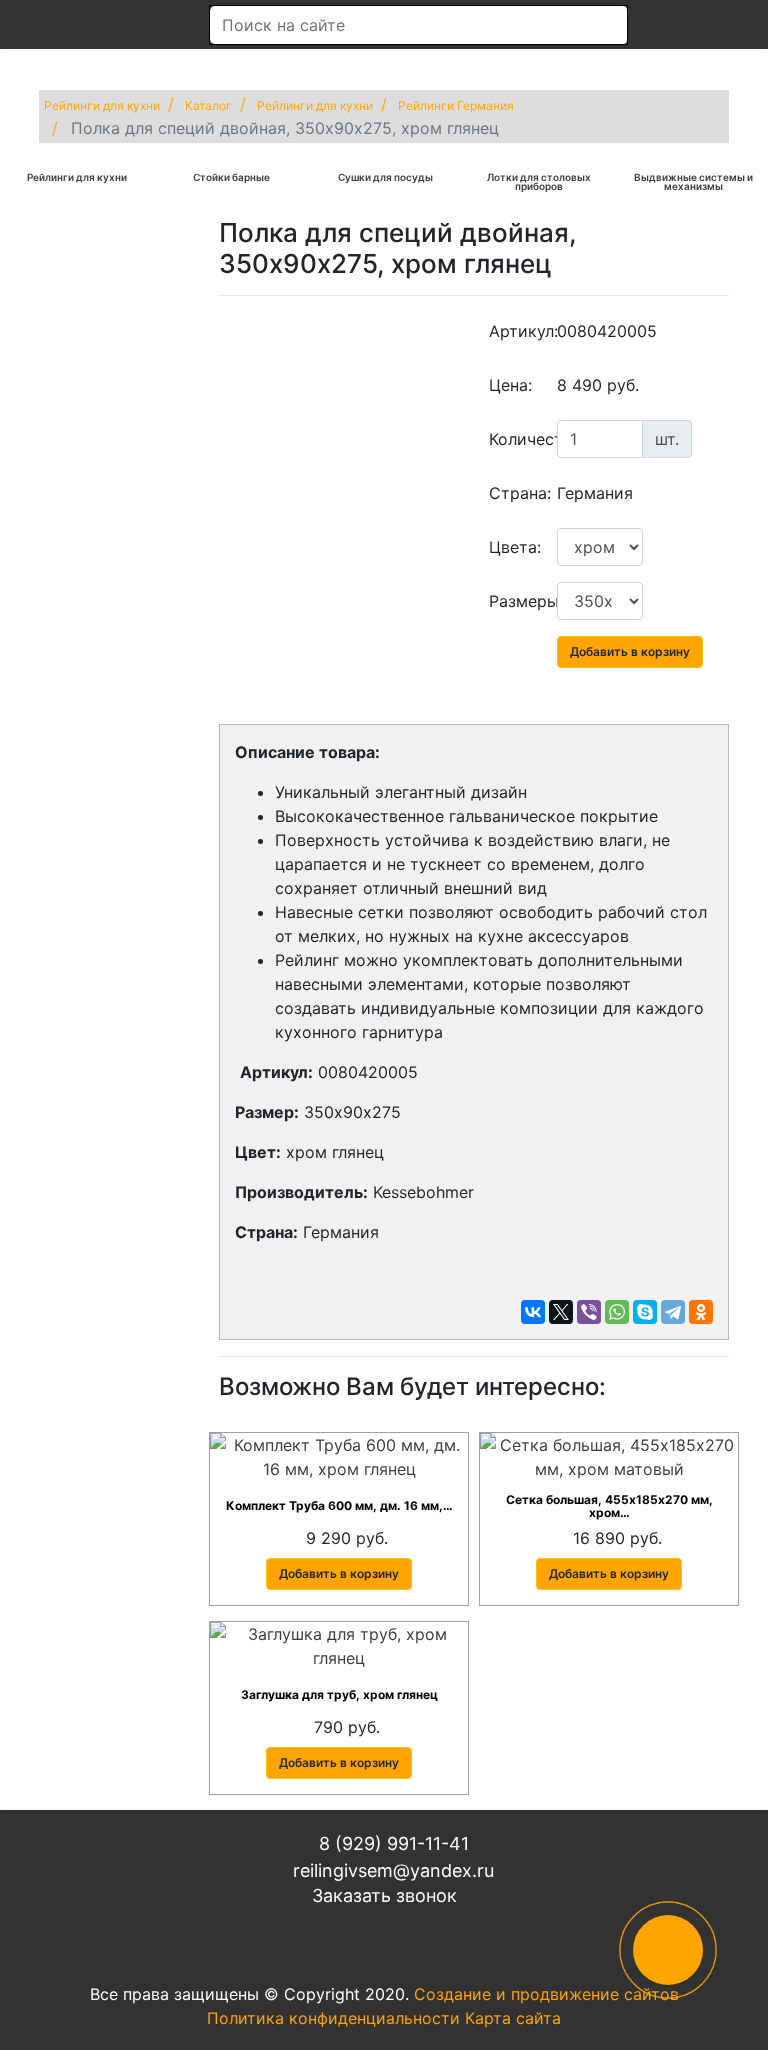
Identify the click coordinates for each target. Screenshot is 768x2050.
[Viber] (589, 1312)
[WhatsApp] (617, 1312)
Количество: (515, 439)
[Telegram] (673, 1312)
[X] (561, 1312)
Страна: (515, 493)
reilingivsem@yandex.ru (391, 1870)
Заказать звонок (384, 1895)
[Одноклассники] (701, 1312)
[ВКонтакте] (533, 1312)
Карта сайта (513, 2018)
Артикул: (515, 331)
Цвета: (515, 547)
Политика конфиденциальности (333, 2018)
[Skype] (645, 1312)
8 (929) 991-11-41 (391, 1843)
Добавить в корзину (630, 651)
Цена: (510, 385)
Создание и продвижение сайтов (546, 1994)
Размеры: (515, 601)
